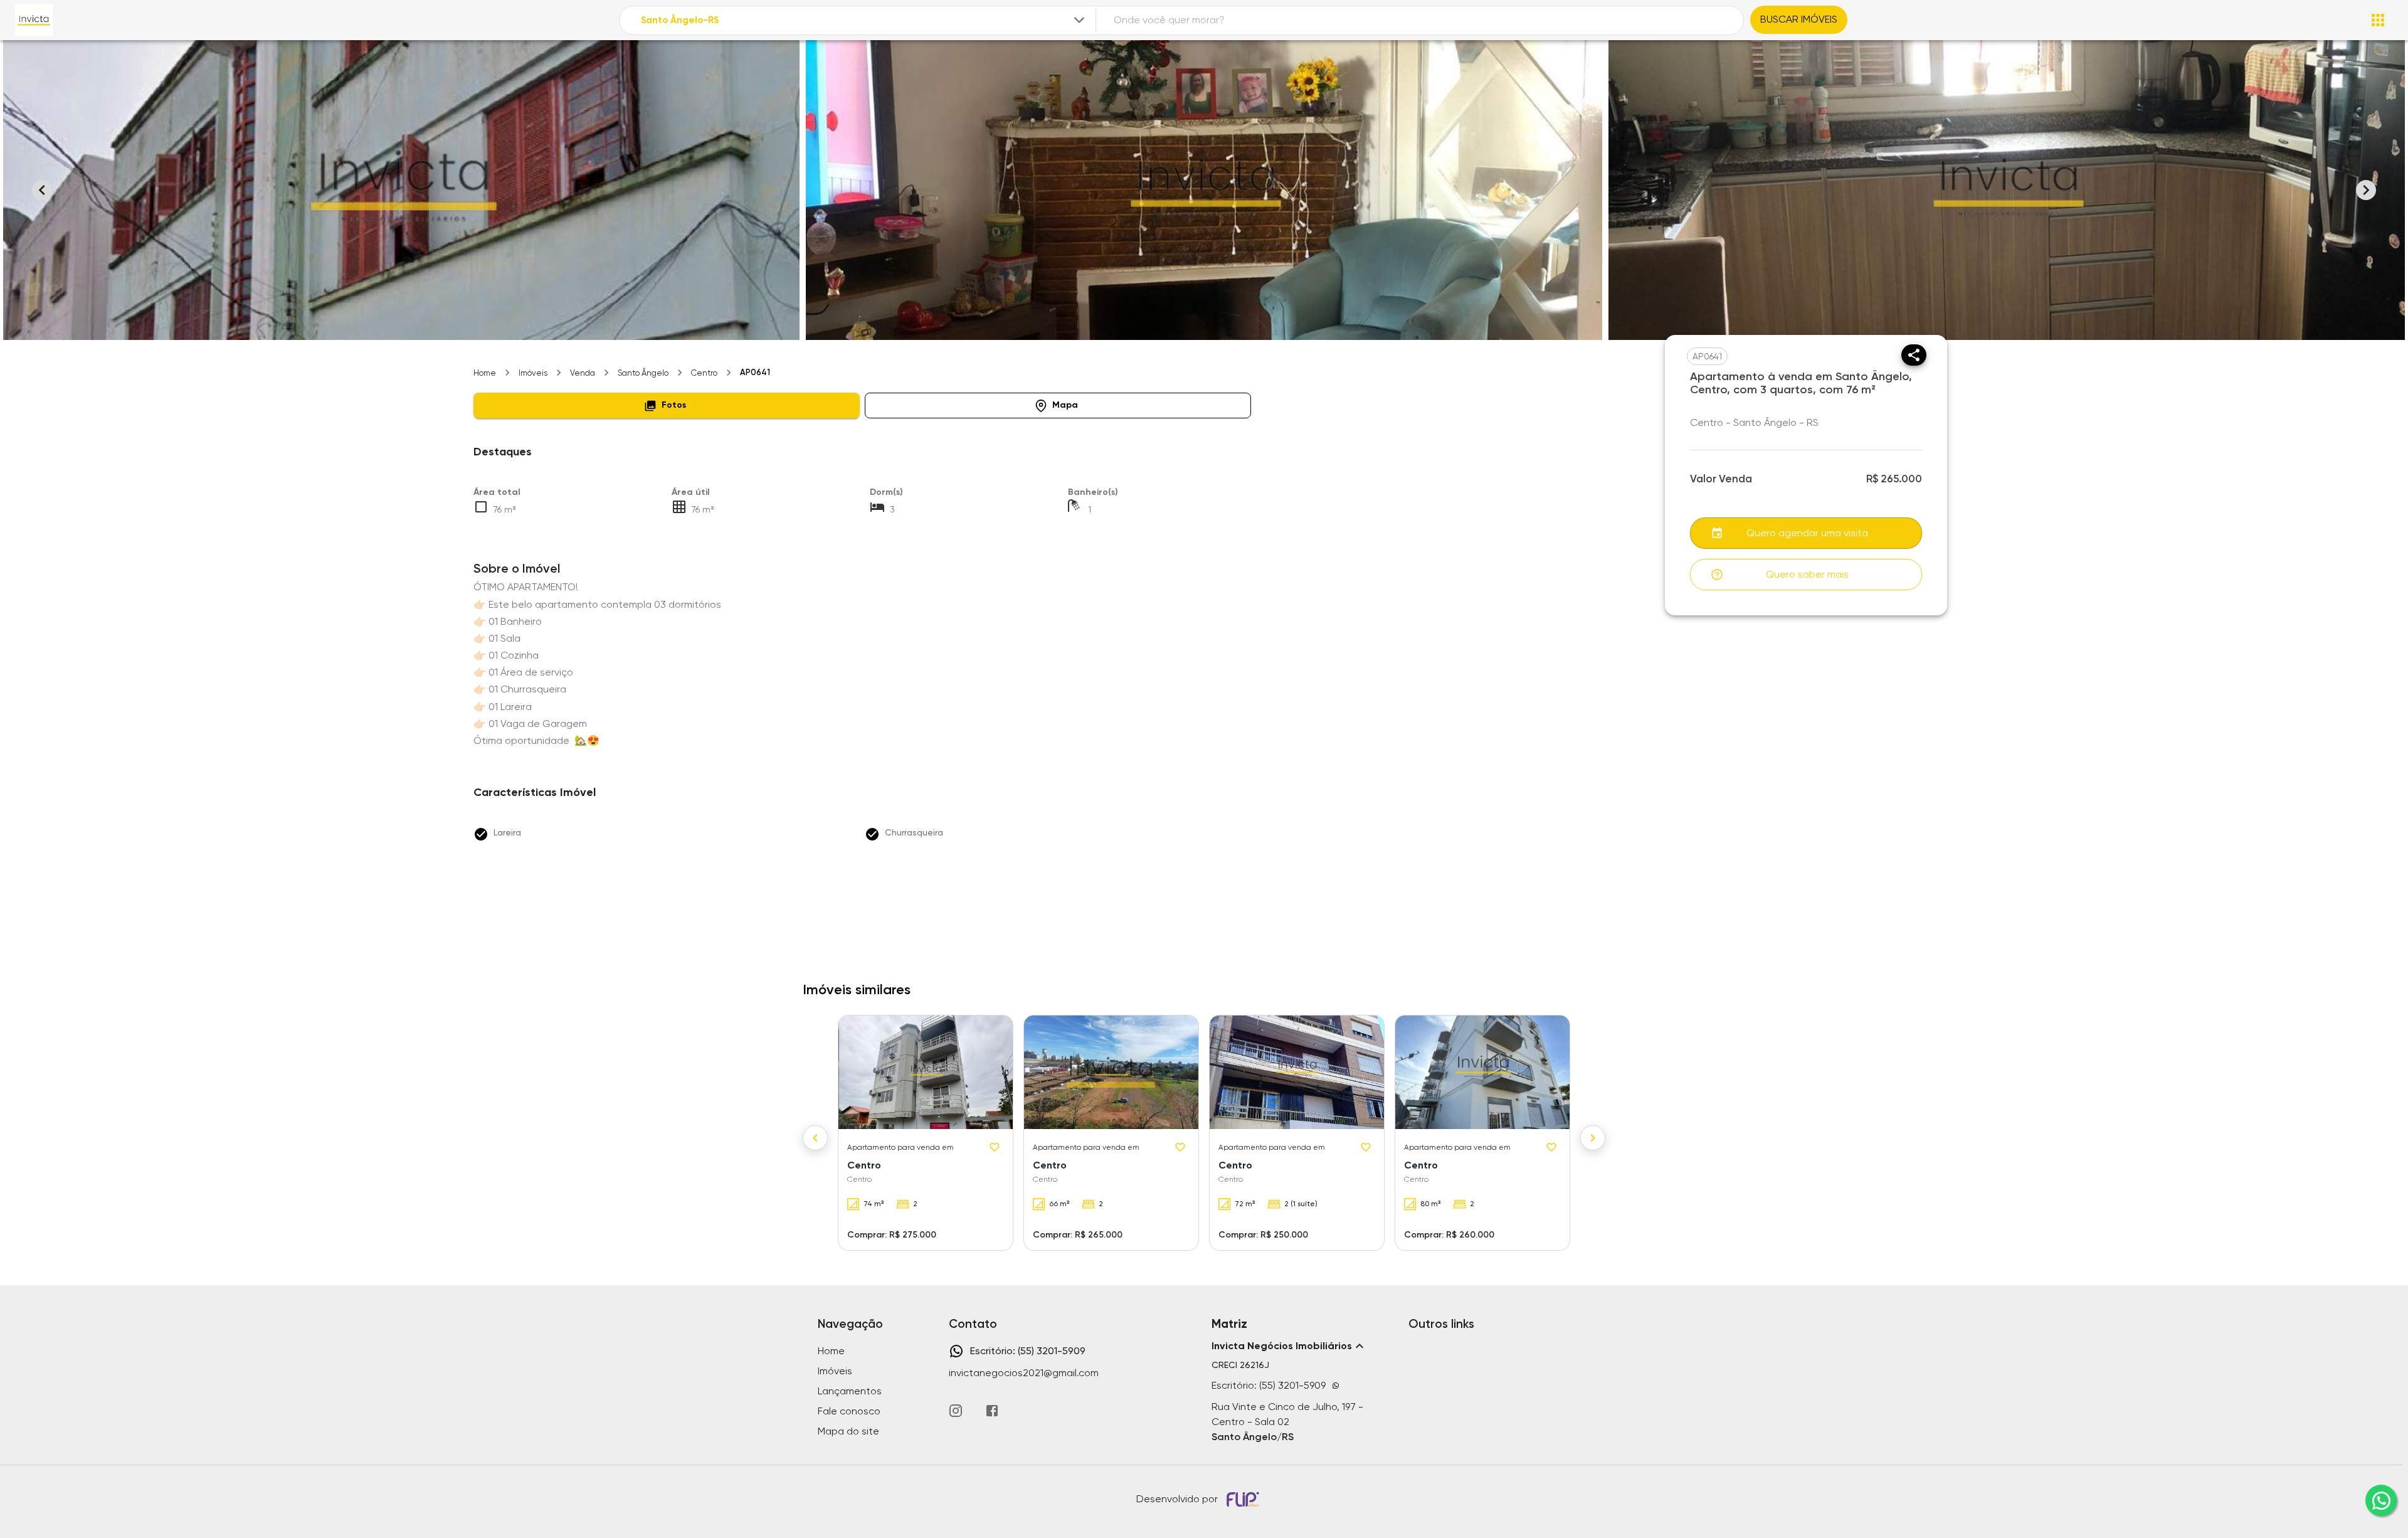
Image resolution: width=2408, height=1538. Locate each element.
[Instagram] (956, 1411)
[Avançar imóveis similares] (1593, 1138)
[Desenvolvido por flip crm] (1245, 1499)
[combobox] (864, 20)
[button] (667, 406)
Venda (583, 373)
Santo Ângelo (643, 373)
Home (485, 373)
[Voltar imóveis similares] (815, 1138)
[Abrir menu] (2378, 20)
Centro (704, 373)
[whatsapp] (2381, 1500)
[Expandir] (1079, 20)
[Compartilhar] (1914, 355)
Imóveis (533, 373)
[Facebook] (992, 1411)
